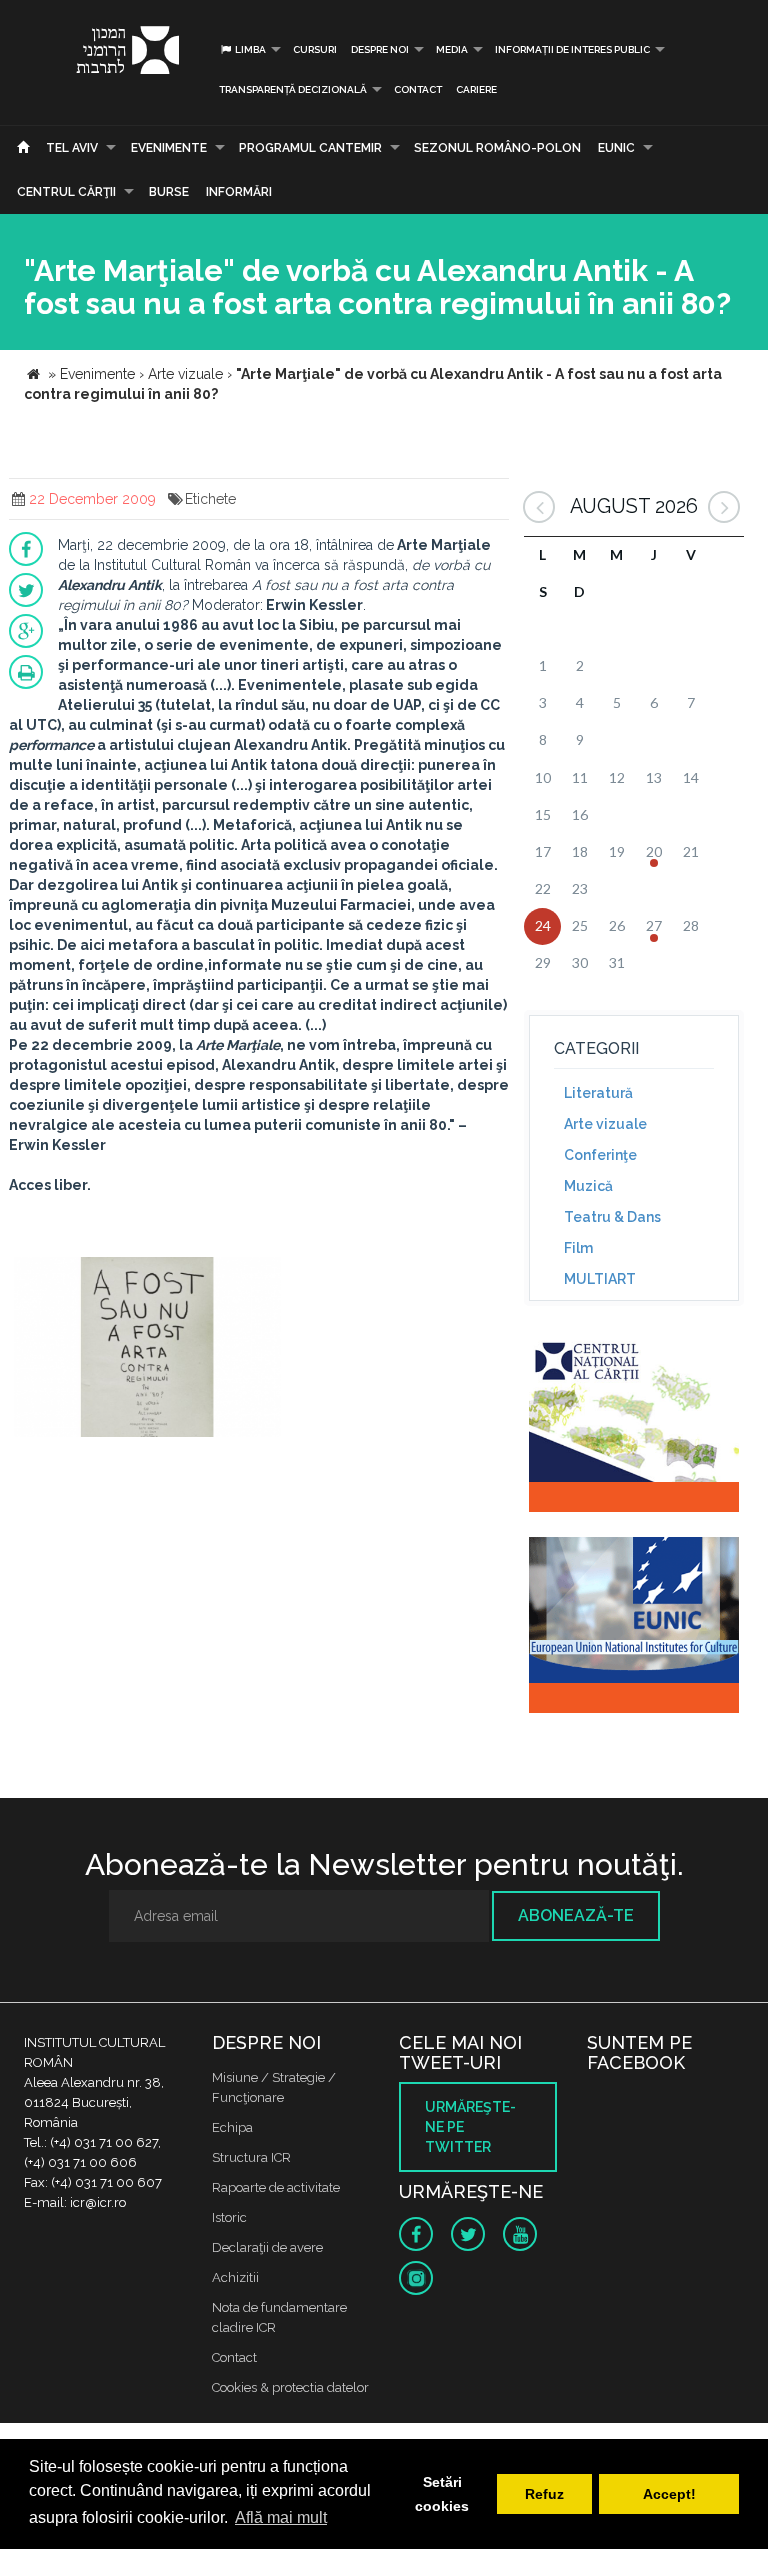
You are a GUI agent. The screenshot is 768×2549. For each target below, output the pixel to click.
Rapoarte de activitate (276, 2187)
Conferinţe (600, 1155)
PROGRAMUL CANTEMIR (310, 148)
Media (452, 49)
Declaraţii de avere (267, 2247)
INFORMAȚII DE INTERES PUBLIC (572, 49)
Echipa (232, 2127)
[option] (147, 1349)
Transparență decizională (293, 89)
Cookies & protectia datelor (290, 2387)
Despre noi (380, 49)
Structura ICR (251, 2157)
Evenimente (169, 148)
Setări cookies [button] (442, 2494)
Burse (169, 192)
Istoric (229, 2217)
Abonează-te (576, 1915)
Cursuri (315, 49)
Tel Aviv (72, 148)
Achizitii (235, 2277)
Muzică (588, 1186)
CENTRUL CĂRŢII (66, 192)
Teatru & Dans (612, 1217)
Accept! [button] (669, 2494)
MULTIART (600, 1279)
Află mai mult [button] (281, 2517)
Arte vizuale (605, 1124)
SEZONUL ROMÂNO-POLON (497, 148)
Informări (239, 192)
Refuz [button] (544, 2494)
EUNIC (616, 148)
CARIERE (476, 89)
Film (578, 1248)
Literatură (598, 1093)
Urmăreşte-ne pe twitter (470, 2127)
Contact (418, 89)
